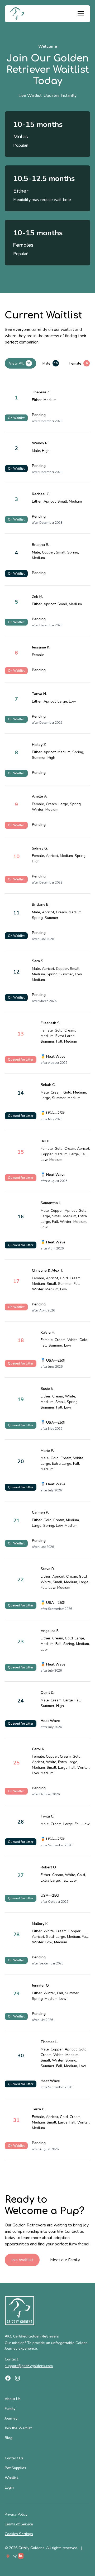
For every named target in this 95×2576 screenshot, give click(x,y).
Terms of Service (19, 2524)
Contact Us (14, 2458)
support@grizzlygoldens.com (29, 2366)
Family (10, 2409)
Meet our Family (65, 2260)
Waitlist (11, 2478)
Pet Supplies (15, 2468)
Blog (9, 2438)
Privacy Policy (16, 2514)
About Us (13, 2399)
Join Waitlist (22, 2260)
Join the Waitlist (18, 2428)
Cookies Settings (19, 2534)
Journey (11, 2418)
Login (9, 2487)
